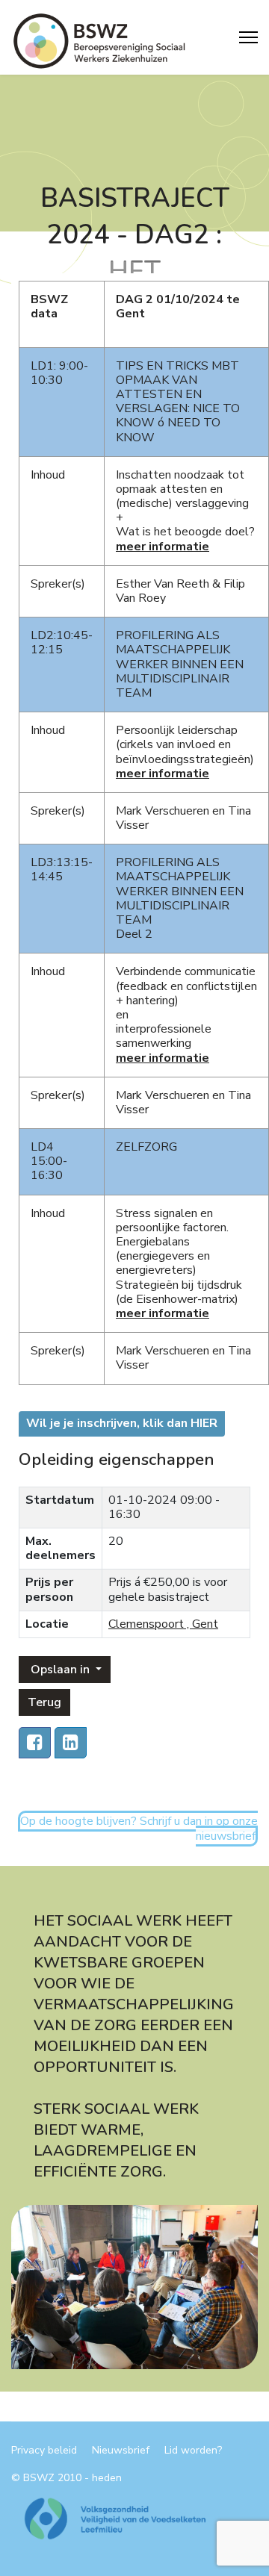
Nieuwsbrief (121, 2451)
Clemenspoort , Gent (163, 1624)
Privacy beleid (44, 2451)
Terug (44, 1702)
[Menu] (248, 37)
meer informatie (163, 1058)
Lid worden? (193, 2451)
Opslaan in (60, 1670)
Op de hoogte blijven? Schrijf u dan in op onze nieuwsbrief (139, 1828)
